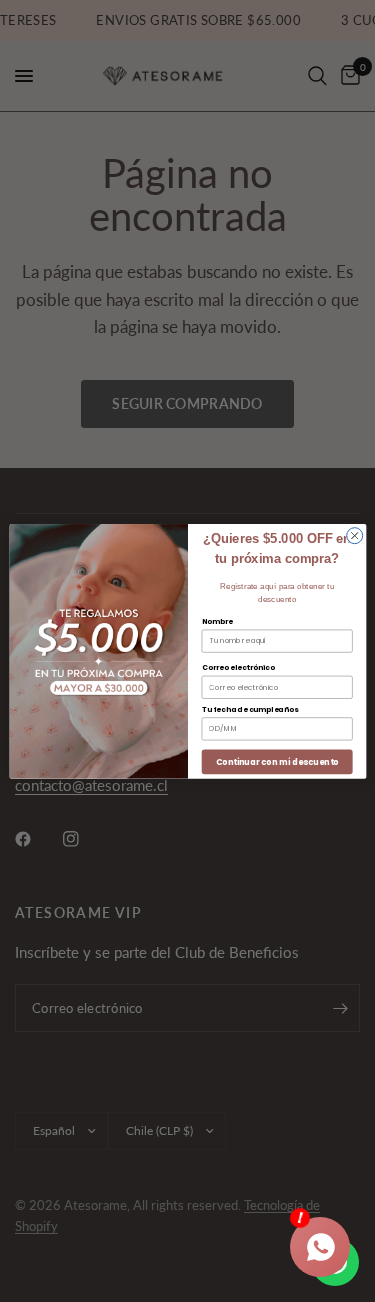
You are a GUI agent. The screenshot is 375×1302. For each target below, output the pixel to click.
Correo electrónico (237, 667)
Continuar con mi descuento (276, 760)
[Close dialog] (354, 535)
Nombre (216, 620)
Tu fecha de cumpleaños (249, 708)
